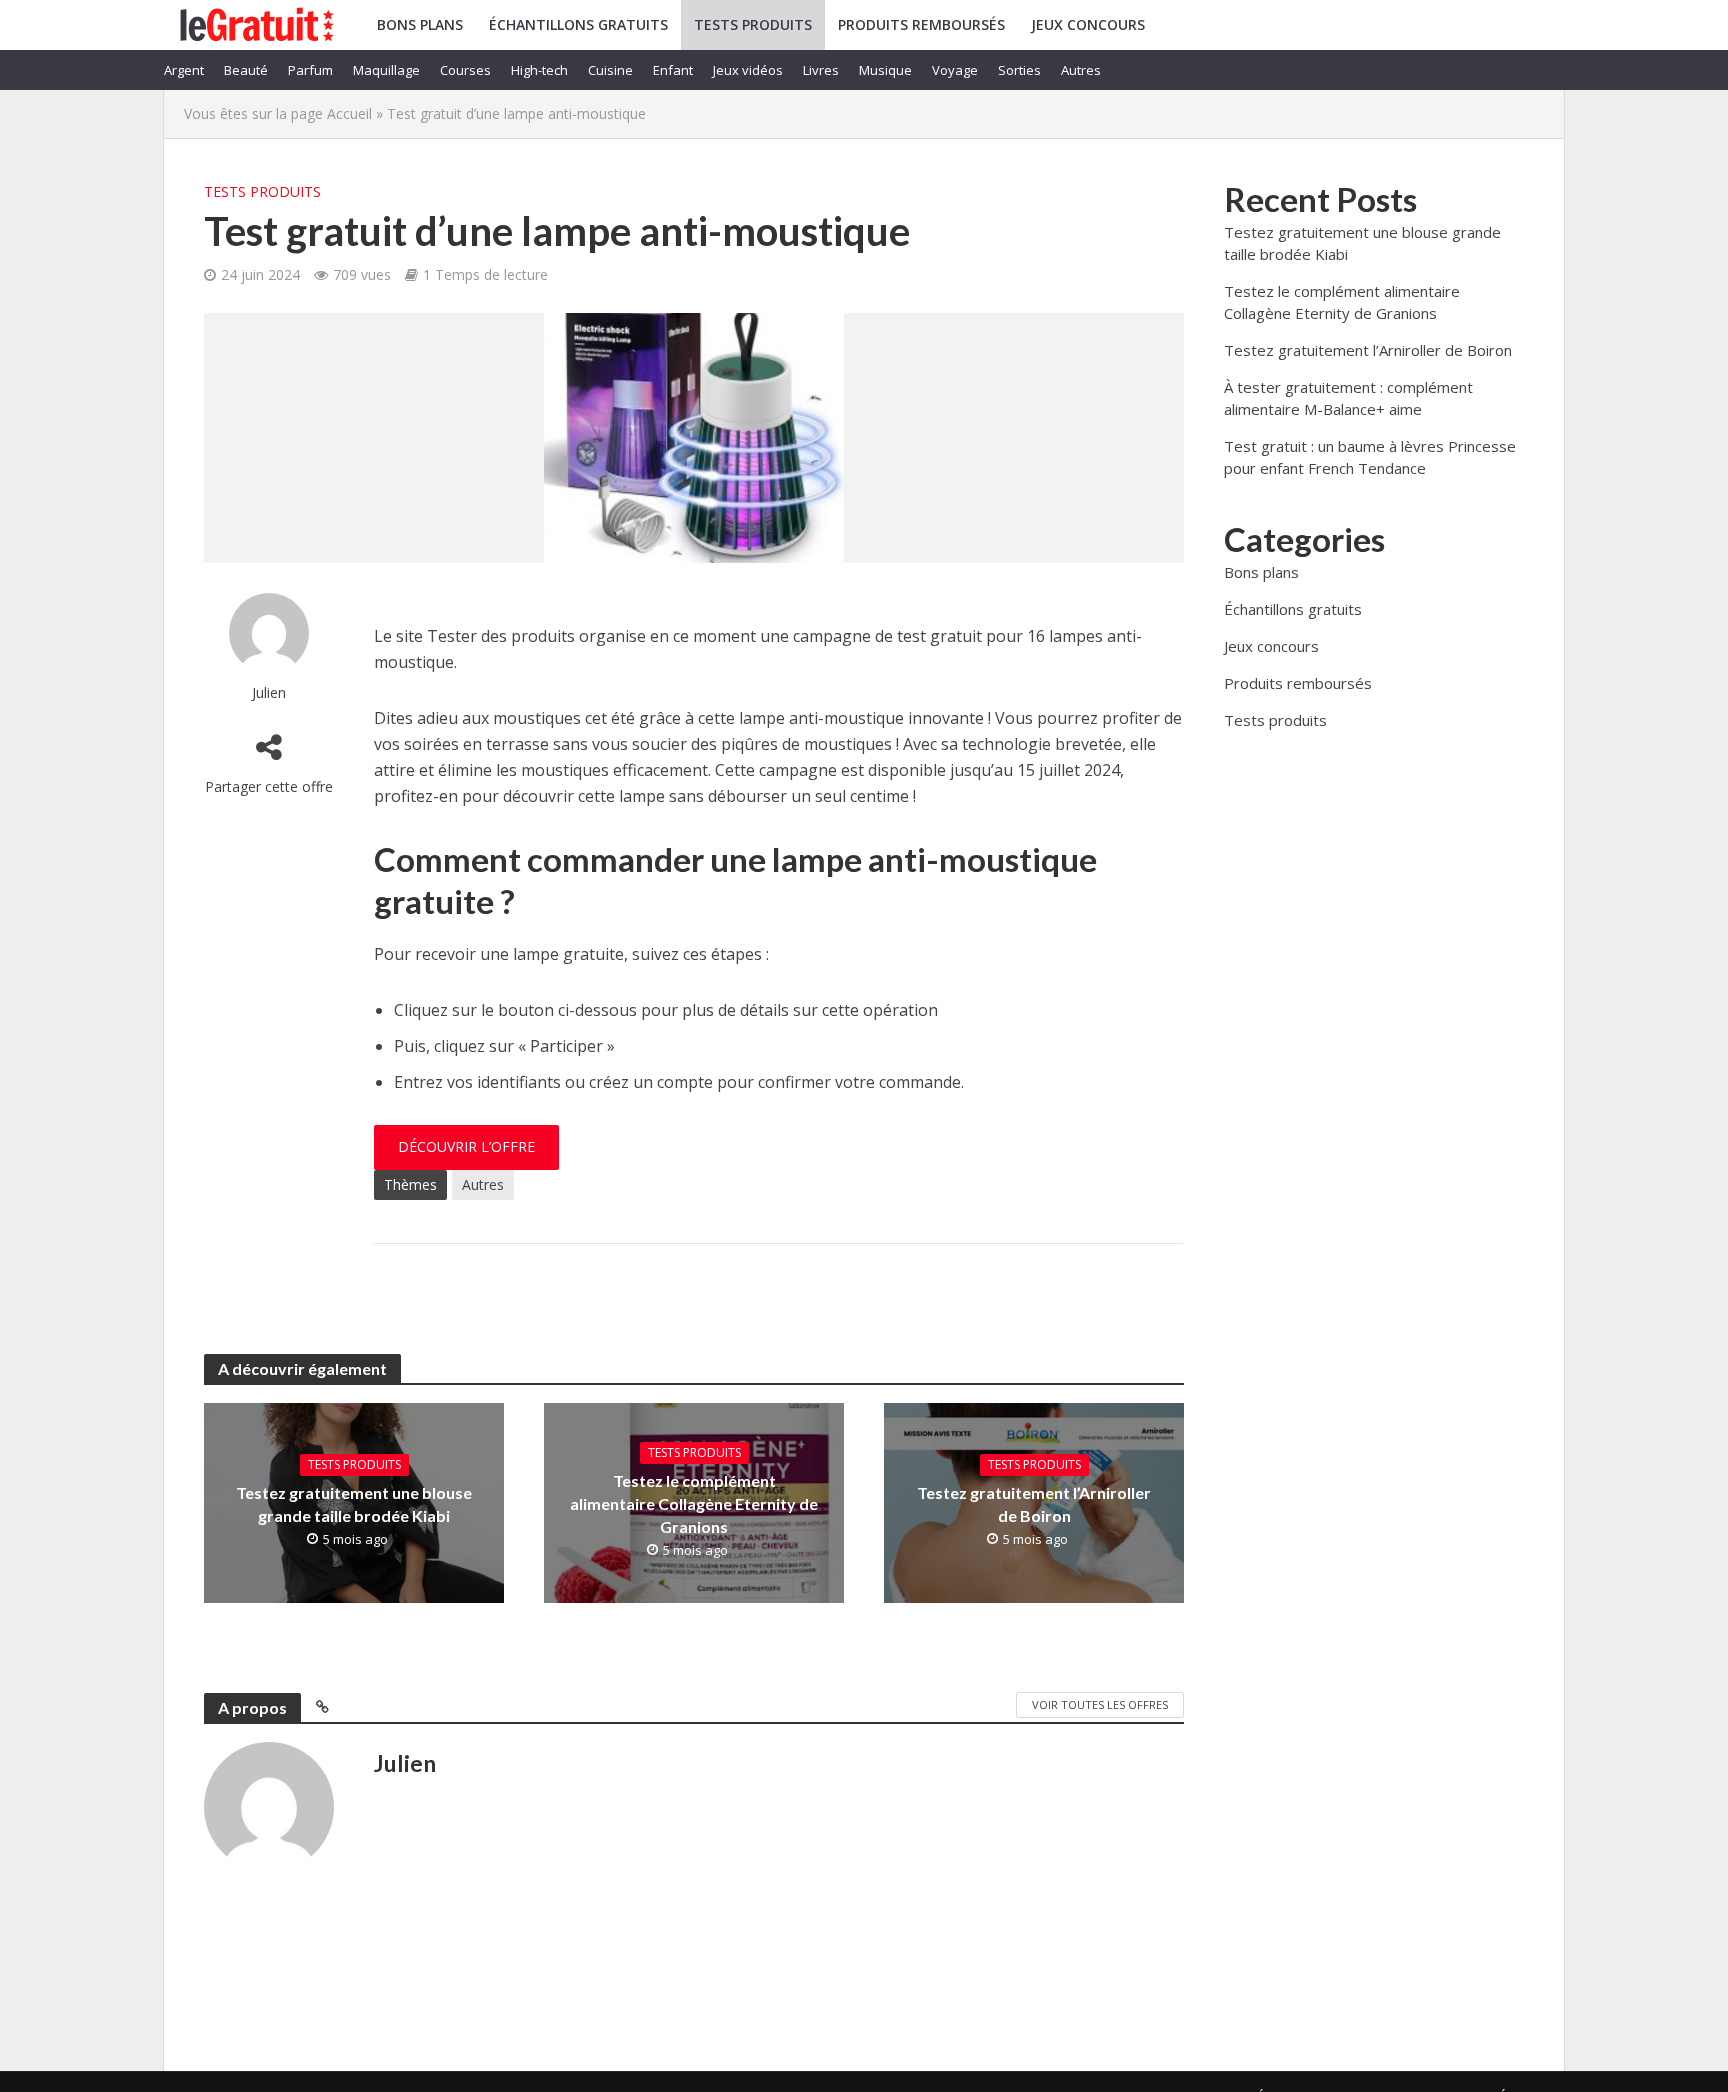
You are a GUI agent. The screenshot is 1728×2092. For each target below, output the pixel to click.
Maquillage (386, 70)
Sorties (1019, 70)
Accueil (349, 113)
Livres (821, 70)
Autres (1081, 70)
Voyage (955, 70)
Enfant (673, 70)
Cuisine (610, 70)
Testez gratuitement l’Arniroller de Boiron (1034, 1504)
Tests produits (753, 24)
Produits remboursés (921, 24)
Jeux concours (1088, 24)
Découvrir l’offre (466, 1146)
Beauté (246, 70)
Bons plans (420, 24)
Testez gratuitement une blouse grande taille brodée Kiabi (354, 1504)
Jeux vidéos (748, 70)
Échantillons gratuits (578, 24)
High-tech (539, 70)
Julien (269, 692)
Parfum (310, 70)
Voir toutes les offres (1100, 1704)
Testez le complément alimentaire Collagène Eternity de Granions (694, 1503)
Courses (465, 70)
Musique (885, 70)
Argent (184, 70)
